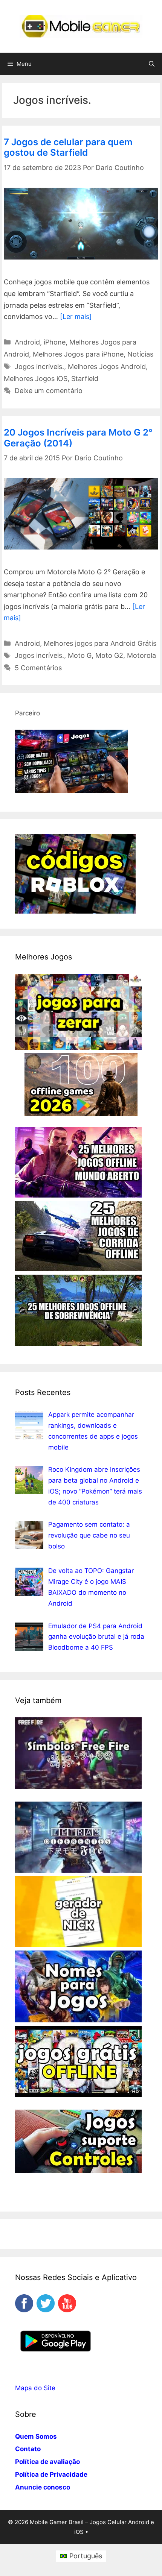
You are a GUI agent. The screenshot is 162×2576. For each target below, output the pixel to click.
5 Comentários (38, 668)
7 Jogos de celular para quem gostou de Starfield (68, 147)
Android (27, 342)
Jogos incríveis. (39, 367)
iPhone (55, 342)
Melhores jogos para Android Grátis (100, 643)
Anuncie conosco (43, 2487)
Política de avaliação (47, 2462)
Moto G (80, 655)
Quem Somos (36, 2436)
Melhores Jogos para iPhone (78, 354)
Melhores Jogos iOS (36, 379)
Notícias (140, 354)
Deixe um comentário (49, 391)
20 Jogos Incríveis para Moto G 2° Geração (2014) (78, 438)
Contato (28, 2449)
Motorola (141, 655)
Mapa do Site (35, 2388)
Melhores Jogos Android (107, 367)
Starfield (85, 379)
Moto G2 (109, 655)
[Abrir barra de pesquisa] (152, 64)
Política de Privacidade (51, 2474)
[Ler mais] (76, 316)
